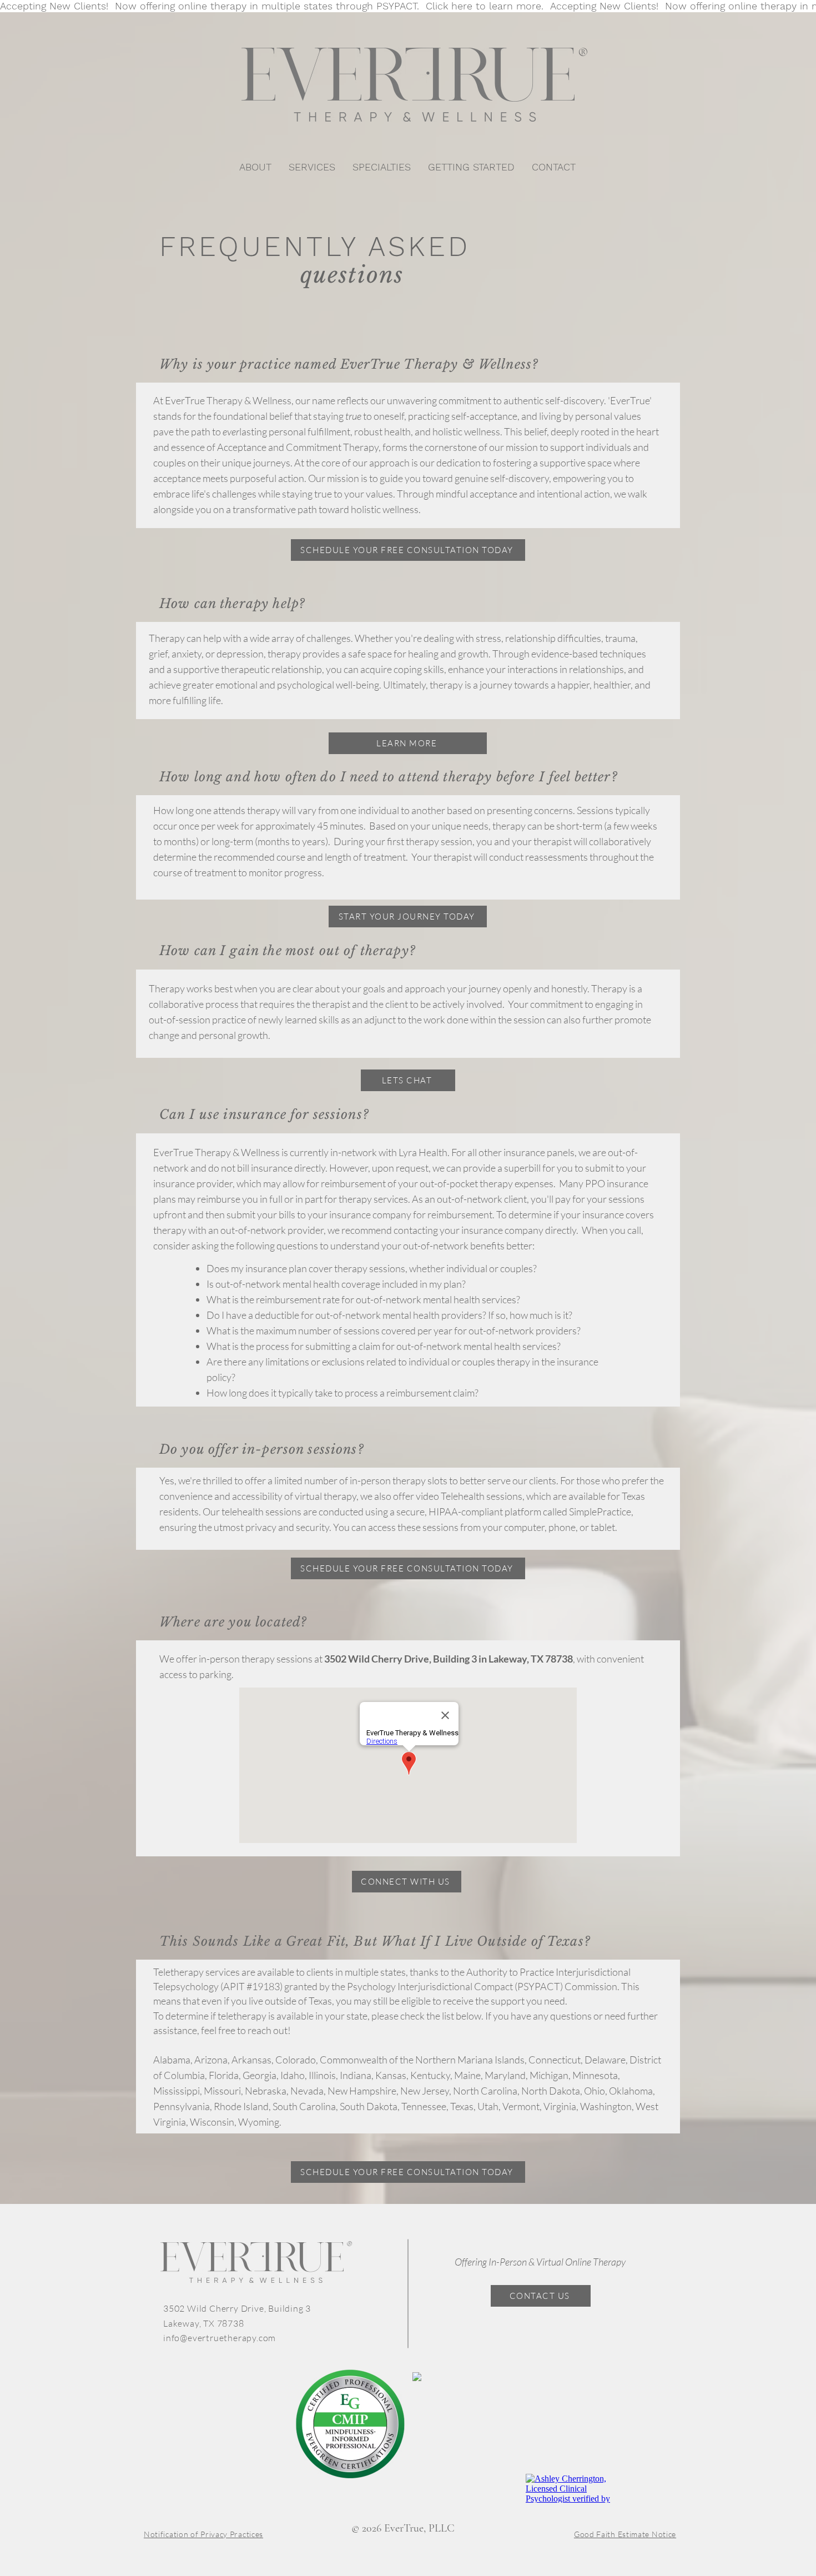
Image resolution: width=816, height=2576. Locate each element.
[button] (312, 167)
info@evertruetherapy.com (220, 2338)
